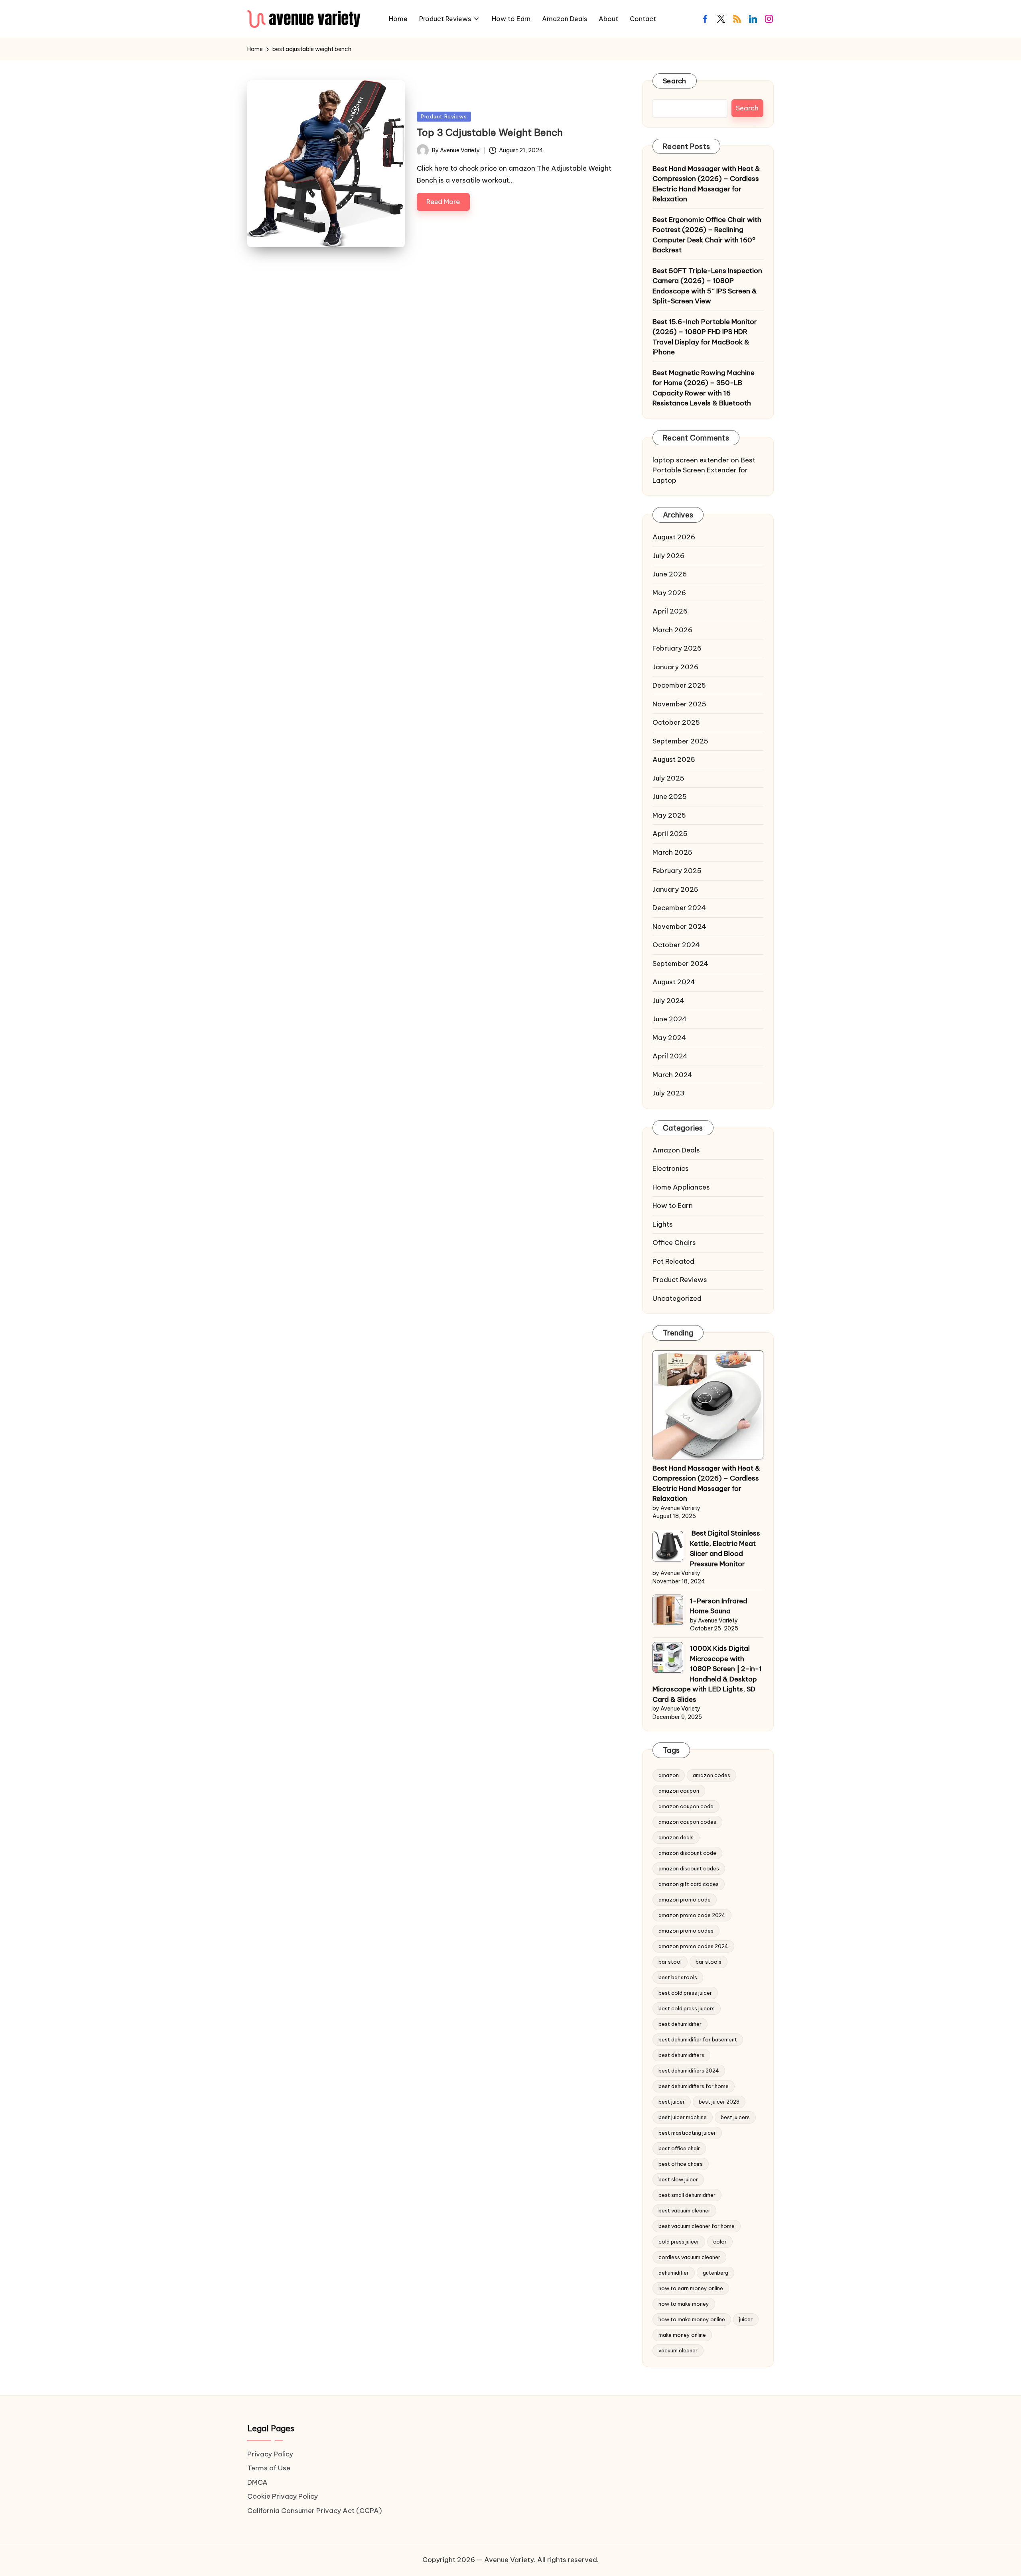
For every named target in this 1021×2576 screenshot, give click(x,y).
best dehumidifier (680, 2024)
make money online (682, 2335)
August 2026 (674, 537)
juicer (746, 2319)
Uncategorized (677, 1299)
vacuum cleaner (678, 2350)
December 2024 (679, 908)
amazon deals (676, 1837)
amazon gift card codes (689, 1884)
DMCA (257, 2482)
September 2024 (680, 964)
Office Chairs (674, 1243)
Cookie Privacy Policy (283, 2496)
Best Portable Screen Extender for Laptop (704, 471)
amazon (669, 1775)
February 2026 (677, 649)
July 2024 (668, 1001)
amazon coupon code (686, 1806)
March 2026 (672, 630)
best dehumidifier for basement (698, 2039)
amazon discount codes (689, 1868)
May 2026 (669, 593)
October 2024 (676, 945)
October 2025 (676, 723)
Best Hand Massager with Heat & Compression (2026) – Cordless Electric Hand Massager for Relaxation (706, 184)
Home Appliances (681, 1188)
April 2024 (670, 1056)
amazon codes (712, 1775)
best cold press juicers (687, 2008)
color (720, 2242)
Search (675, 81)
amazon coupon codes (687, 1822)
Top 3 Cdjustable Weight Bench (490, 132)
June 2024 (670, 1019)
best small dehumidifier (687, 2195)
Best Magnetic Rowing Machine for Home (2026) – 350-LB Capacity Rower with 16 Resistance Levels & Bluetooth (704, 388)
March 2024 (672, 1075)
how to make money (684, 2304)
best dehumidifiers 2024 (689, 2071)
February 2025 (677, 871)
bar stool (670, 1962)
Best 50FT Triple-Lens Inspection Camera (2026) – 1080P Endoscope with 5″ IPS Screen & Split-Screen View (707, 286)
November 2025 (679, 704)
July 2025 (668, 779)
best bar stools (678, 1977)
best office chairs (681, 2164)
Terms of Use (269, 2468)
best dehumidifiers (681, 2055)
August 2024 (674, 982)
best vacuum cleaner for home (697, 2226)
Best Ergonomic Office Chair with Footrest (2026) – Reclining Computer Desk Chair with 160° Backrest (707, 235)
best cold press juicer (685, 1993)
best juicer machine (683, 2117)
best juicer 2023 (719, 2102)
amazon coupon (679, 1791)
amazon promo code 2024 (692, 1915)
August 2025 (674, 760)
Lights (663, 1225)
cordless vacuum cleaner (689, 2257)
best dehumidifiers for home (694, 2086)
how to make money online (692, 2319)
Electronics (671, 1169)
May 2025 (669, 816)
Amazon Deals (676, 1150)
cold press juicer (679, 2242)
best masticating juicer (687, 2133)
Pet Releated (673, 1262)
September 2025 (680, 741)
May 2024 (669, 1038)
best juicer (672, 2102)
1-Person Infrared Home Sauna (719, 1607)
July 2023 (668, 1093)
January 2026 (675, 667)
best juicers (735, 2117)
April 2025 (670, 834)
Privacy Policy (270, 2454)
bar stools (709, 1962)
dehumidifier (674, 2273)
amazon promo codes (686, 1931)
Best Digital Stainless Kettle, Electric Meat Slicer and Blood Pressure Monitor (725, 1549)
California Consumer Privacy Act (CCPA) (315, 2511)
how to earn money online (691, 2288)
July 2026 (668, 556)
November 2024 (679, 927)
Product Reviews (444, 116)
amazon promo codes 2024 (693, 1946)
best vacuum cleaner (684, 2210)
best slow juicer (678, 2179)
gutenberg (715, 2273)
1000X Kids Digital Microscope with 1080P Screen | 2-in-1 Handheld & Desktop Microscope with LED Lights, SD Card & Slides (707, 1674)
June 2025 (670, 797)
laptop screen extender (691, 460)
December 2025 (679, 686)
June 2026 (670, 574)
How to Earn (673, 1206)
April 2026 (670, 612)
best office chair (679, 2148)
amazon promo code (685, 1900)
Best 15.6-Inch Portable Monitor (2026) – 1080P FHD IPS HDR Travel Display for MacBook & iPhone (705, 337)
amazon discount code (687, 1853)
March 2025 (672, 853)
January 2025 (675, 890)
